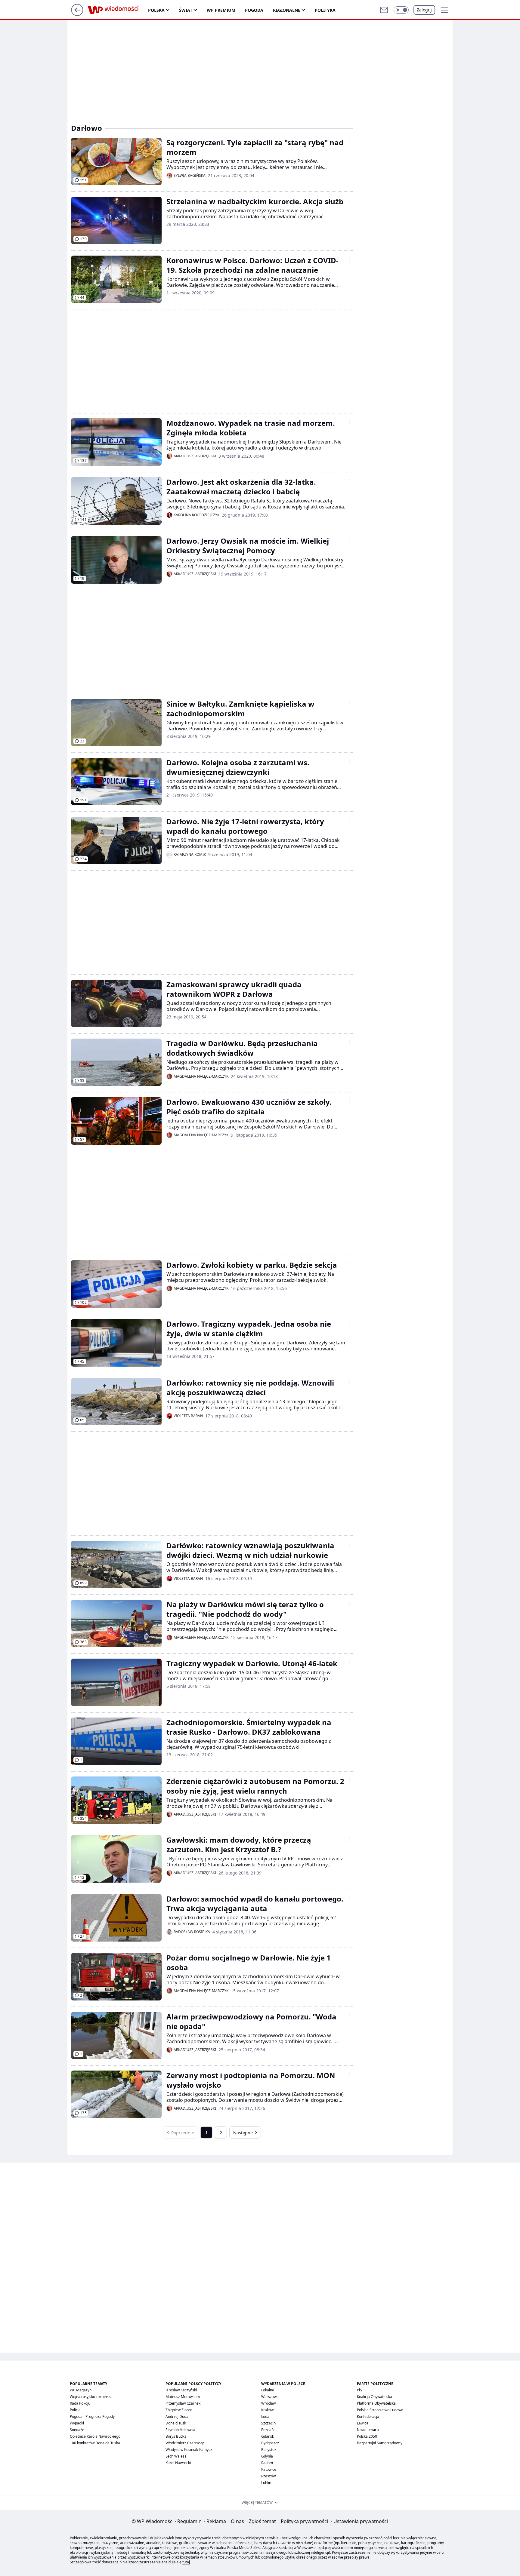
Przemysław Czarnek (183, 2403)
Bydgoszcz (270, 2443)
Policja (75, 2410)
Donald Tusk (176, 2423)
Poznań (267, 2430)
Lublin (266, 2483)
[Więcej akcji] (349, 141)
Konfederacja (368, 2416)
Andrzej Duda (177, 2416)
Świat (186, 10)
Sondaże (77, 2430)
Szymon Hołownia (180, 2430)
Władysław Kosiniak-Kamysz (189, 2450)
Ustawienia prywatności (359, 2521)
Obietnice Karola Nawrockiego (95, 2436)
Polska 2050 (367, 2436)
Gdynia (267, 2456)
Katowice (269, 2469)
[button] (401, 10)
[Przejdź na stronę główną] (77, 14)
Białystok (269, 2450)
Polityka (325, 10)
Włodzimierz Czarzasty (185, 2443)
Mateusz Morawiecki (183, 2397)
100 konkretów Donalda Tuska (95, 2443)
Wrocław (268, 2403)
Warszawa (270, 2397)
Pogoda (254, 10)
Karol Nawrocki (178, 2463)
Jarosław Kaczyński (181, 2390)
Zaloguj (424, 10)
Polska (156, 10)
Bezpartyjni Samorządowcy (380, 2443)
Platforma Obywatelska (376, 2403)
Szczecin (268, 2423)
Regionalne (287, 10)
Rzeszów (268, 2476)
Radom (267, 2463)
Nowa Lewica (368, 2430)
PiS (359, 2390)
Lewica (363, 2423)
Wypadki (77, 2423)
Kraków (267, 2410)
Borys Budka (176, 2436)
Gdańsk (268, 2436)
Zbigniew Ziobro (179, 2410)
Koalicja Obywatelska (375, 2397)
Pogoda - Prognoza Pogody (92, 2416)
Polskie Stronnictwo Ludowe (380, 2410)
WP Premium (221, 10)
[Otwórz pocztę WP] (384, 10)
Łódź (265, 2416)
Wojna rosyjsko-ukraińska (91, 2397)
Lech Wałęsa (176, 2456)
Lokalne (268, 2390)
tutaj (186, 2562)
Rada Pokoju (80, 2403)
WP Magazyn (81, 2390)
